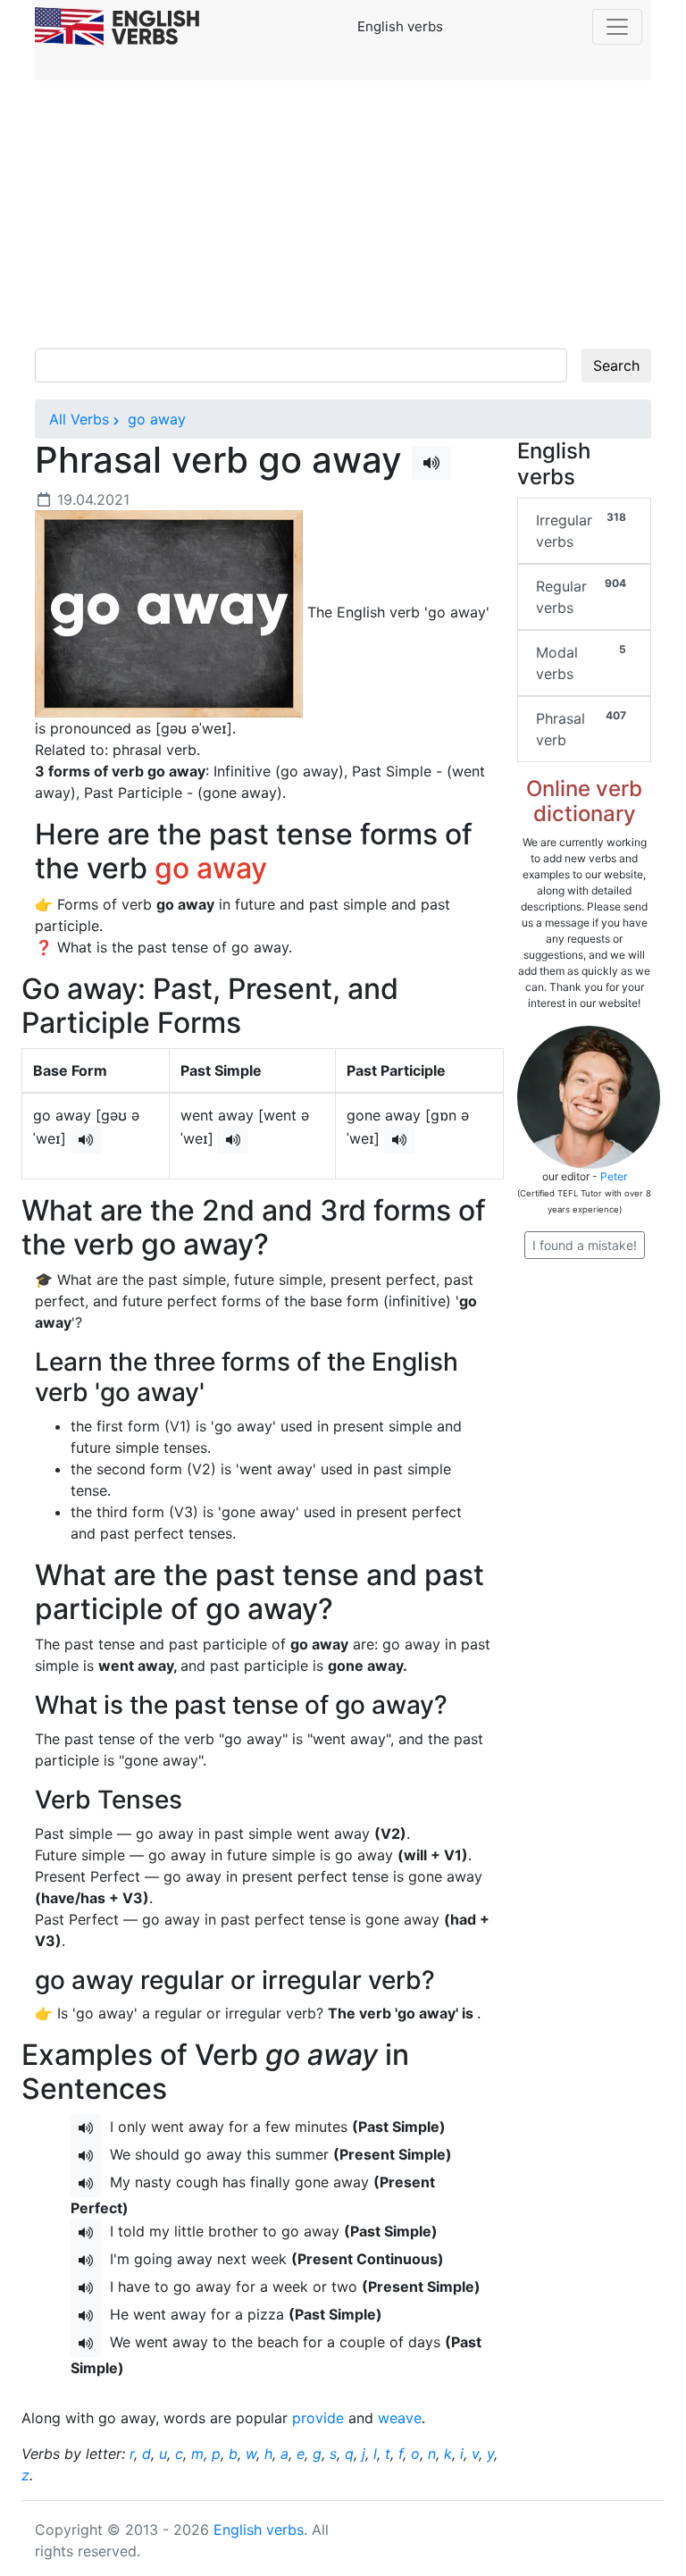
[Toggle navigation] (617, 27)
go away (155, 419)
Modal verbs (581, 663)
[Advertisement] (343, 214)
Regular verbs (581, 596)
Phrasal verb (581, 729)
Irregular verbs (581, 530)
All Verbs (79, 419)
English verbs (259, 2530)
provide (318, 2418)
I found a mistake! (585, 1245)
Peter (614, 1176)
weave (400, 2418)
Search (616, 365)
